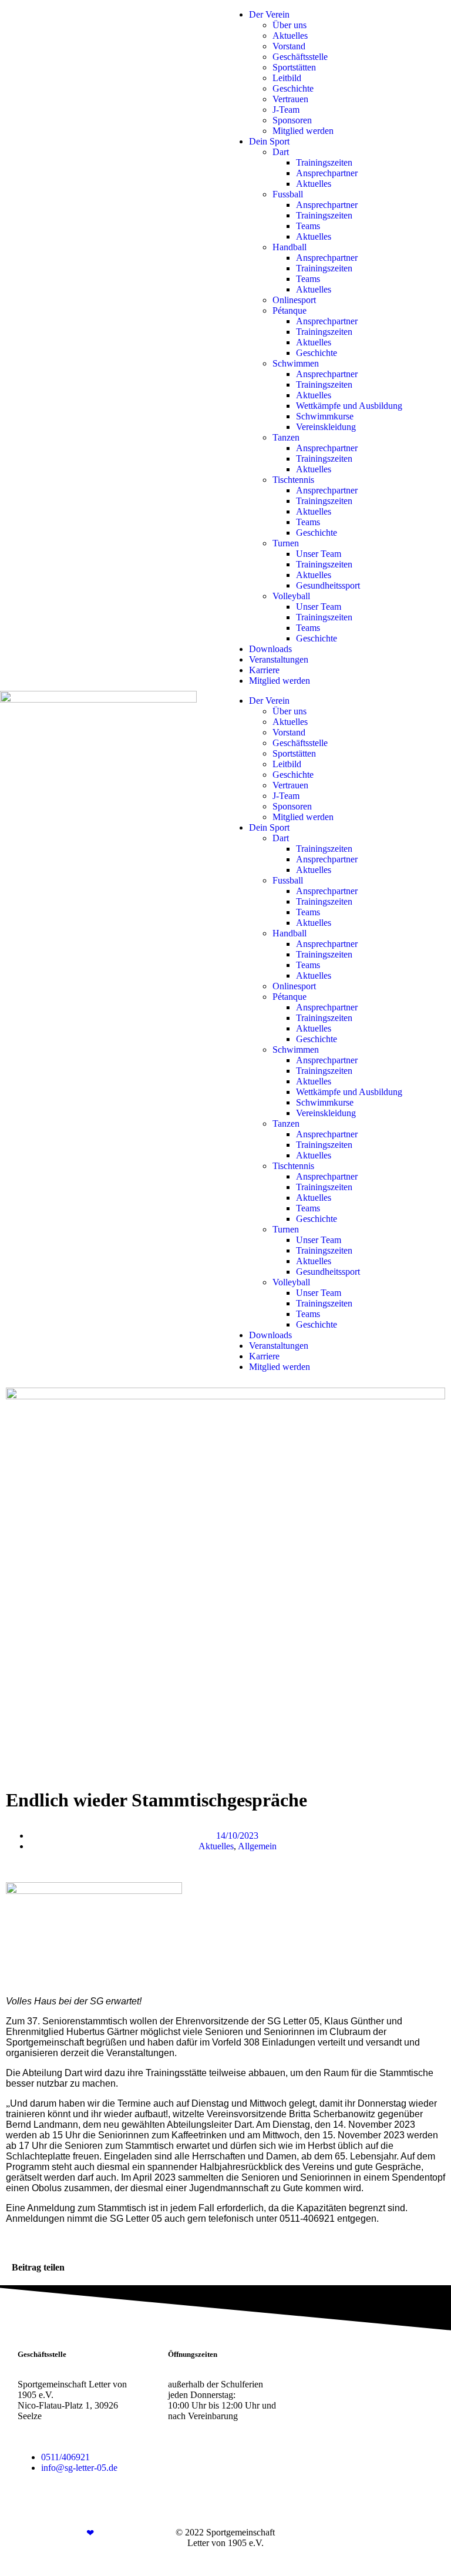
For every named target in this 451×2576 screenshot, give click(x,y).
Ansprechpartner (327, 173)
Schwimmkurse (325, 416)
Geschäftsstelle (300, 57)
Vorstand (289, 46)
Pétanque (290, 310)
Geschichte (293, 88)
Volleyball (291, 596)
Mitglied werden (303, 131)
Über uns (290, 25)
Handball (290, 247)
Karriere (264, 670)
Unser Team (319, 554)
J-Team (286, 110)
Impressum (351, 2532)
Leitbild (287, 78)
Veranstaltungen (279, 659)
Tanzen (286, 437)
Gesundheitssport (328, 585)
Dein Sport (269, 141)
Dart (281, 152)
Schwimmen (296, 363)
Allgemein (257, 1846)
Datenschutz (402, 2532)
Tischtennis (293, 480)
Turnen (286, 543)
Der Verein (269, 14)
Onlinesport (294, 300)
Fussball (288, 194)
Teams (308, 226)
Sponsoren (292, 120)
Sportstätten (294, 67)
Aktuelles (290, 36)
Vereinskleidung (326, 427)
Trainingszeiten (324, 162)
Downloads (270, 649)
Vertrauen (290, 99)
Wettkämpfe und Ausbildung (349, 406)
